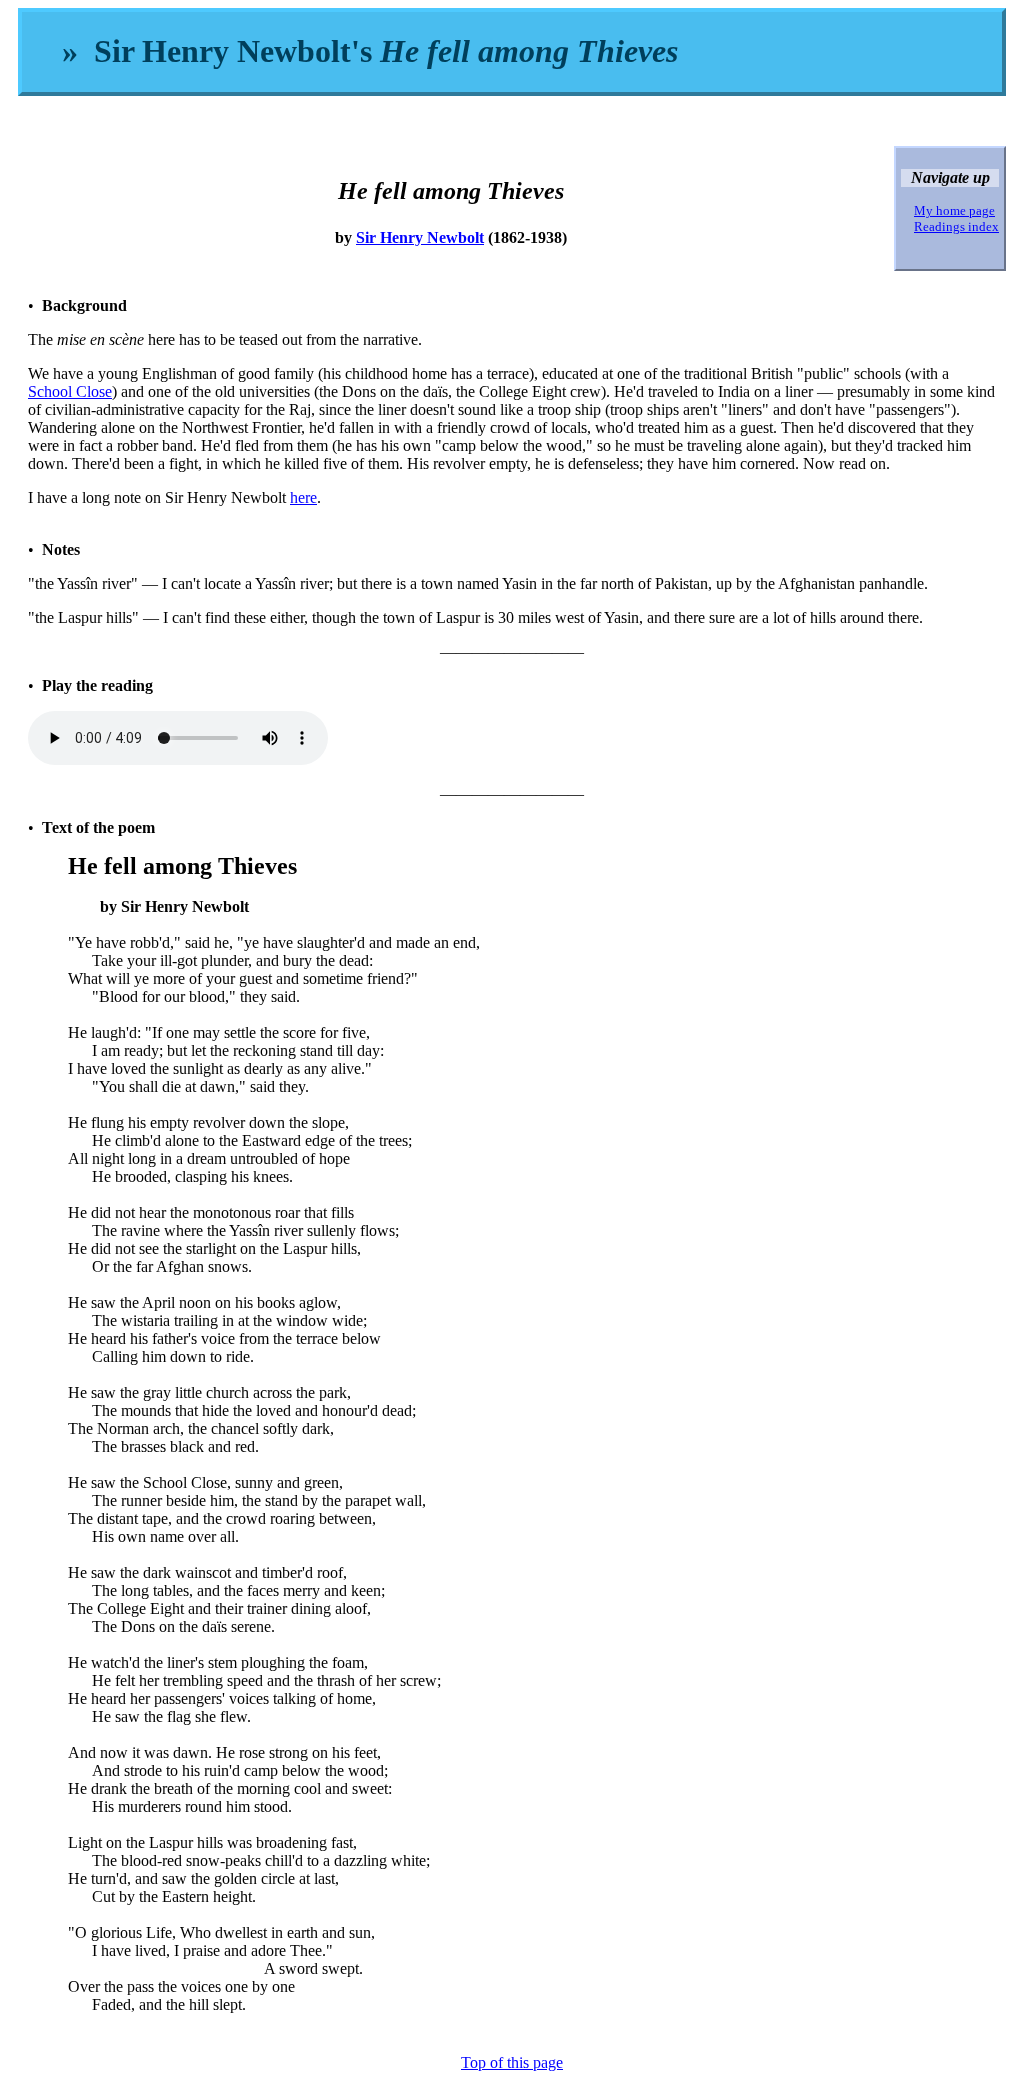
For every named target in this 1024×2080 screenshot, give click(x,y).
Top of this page (512, 2062)
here (303, 497)
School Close (70, 391)
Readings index (956, 226)
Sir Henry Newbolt (420, 237)
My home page (954, 210)
